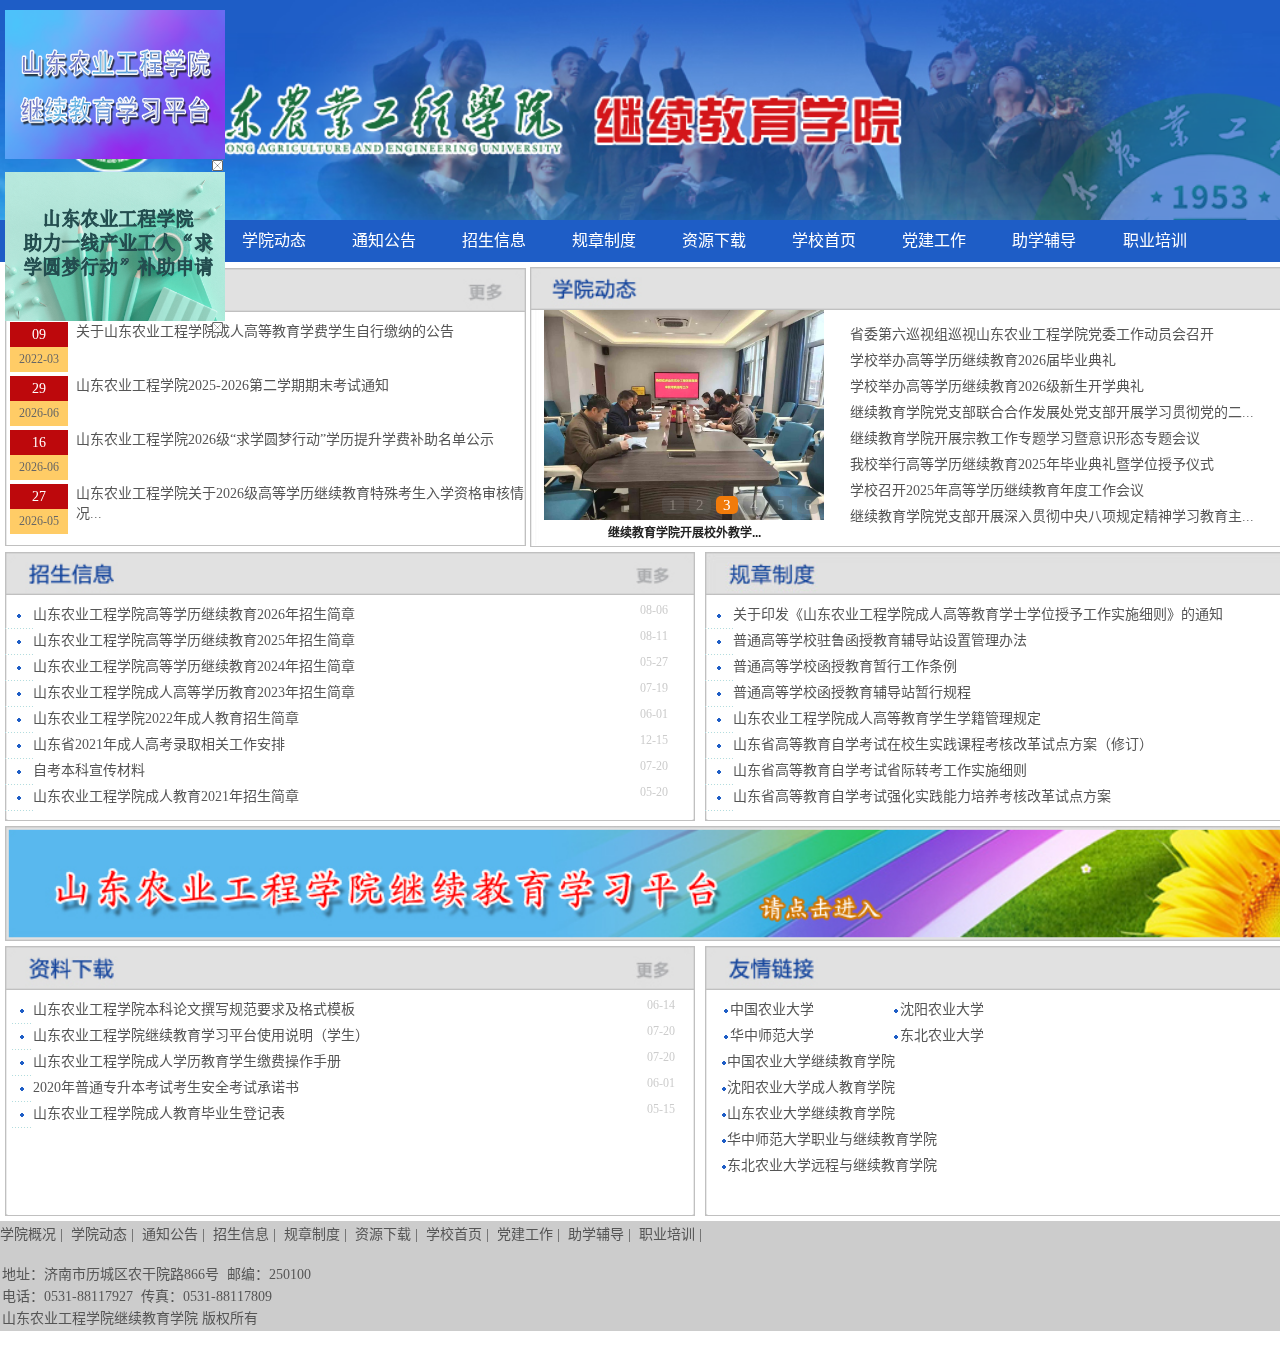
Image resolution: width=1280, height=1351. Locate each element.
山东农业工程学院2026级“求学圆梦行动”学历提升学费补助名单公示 (285, 439)
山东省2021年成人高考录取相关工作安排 (159, 744)
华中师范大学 (772, 1035)
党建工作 (934, 240)
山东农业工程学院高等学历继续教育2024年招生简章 (194, 666)
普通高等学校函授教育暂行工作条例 (845, 666)
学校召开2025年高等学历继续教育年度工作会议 (997, 490)
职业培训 (1155, 240)
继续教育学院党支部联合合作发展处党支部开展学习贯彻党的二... (1052, 412)
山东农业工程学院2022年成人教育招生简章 (166, 718)
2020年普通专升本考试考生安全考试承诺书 (166, 1087)
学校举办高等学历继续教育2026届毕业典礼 (983, 360)
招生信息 (494, 240)
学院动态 (274, 240)
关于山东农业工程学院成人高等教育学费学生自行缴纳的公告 (265, 331)
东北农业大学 (942, 1035)
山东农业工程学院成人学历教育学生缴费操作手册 (187, 1061)
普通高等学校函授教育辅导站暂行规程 (852, 692)
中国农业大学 (772, 1009)
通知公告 (384, 240)
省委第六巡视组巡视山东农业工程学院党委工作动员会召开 (1032, 334)
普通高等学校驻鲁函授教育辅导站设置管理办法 (880, 640)
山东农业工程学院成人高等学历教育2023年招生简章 (194, 692)
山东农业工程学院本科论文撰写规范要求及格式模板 (194, 1009)
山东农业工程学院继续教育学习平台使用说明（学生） (201, 1035)
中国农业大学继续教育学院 (811, 1061)
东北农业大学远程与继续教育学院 (832, 1165)
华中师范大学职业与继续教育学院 (832, 1139)
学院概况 (28, 1234)
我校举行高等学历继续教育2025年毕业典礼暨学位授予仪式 (1032, 464)
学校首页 (824, 240)
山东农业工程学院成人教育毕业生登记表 (159, 1113)
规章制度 (604, 240)
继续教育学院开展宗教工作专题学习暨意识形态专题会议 (1025, 438)
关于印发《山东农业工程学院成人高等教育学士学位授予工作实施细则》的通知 (978, 614)
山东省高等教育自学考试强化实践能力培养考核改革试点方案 (922, 796)
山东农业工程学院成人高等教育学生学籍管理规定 (887, 718)
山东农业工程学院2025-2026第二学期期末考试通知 (232, 385)
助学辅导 (1044, 240)
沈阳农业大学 (942, 1009)
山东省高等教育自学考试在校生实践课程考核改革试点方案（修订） (943, 744)
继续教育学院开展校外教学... (684, 533)
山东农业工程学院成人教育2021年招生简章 (166, 796)
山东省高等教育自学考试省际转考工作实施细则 (880, 770)
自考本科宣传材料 (89, 770)
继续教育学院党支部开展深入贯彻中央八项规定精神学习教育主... (1052, 516)
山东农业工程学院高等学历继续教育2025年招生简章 (194, 640)
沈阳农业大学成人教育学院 (811, 1087)
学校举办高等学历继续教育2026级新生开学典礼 (997, 386)
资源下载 (714, 240)
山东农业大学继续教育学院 (811, 1113)
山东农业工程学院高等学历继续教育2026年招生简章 (194, 614)
